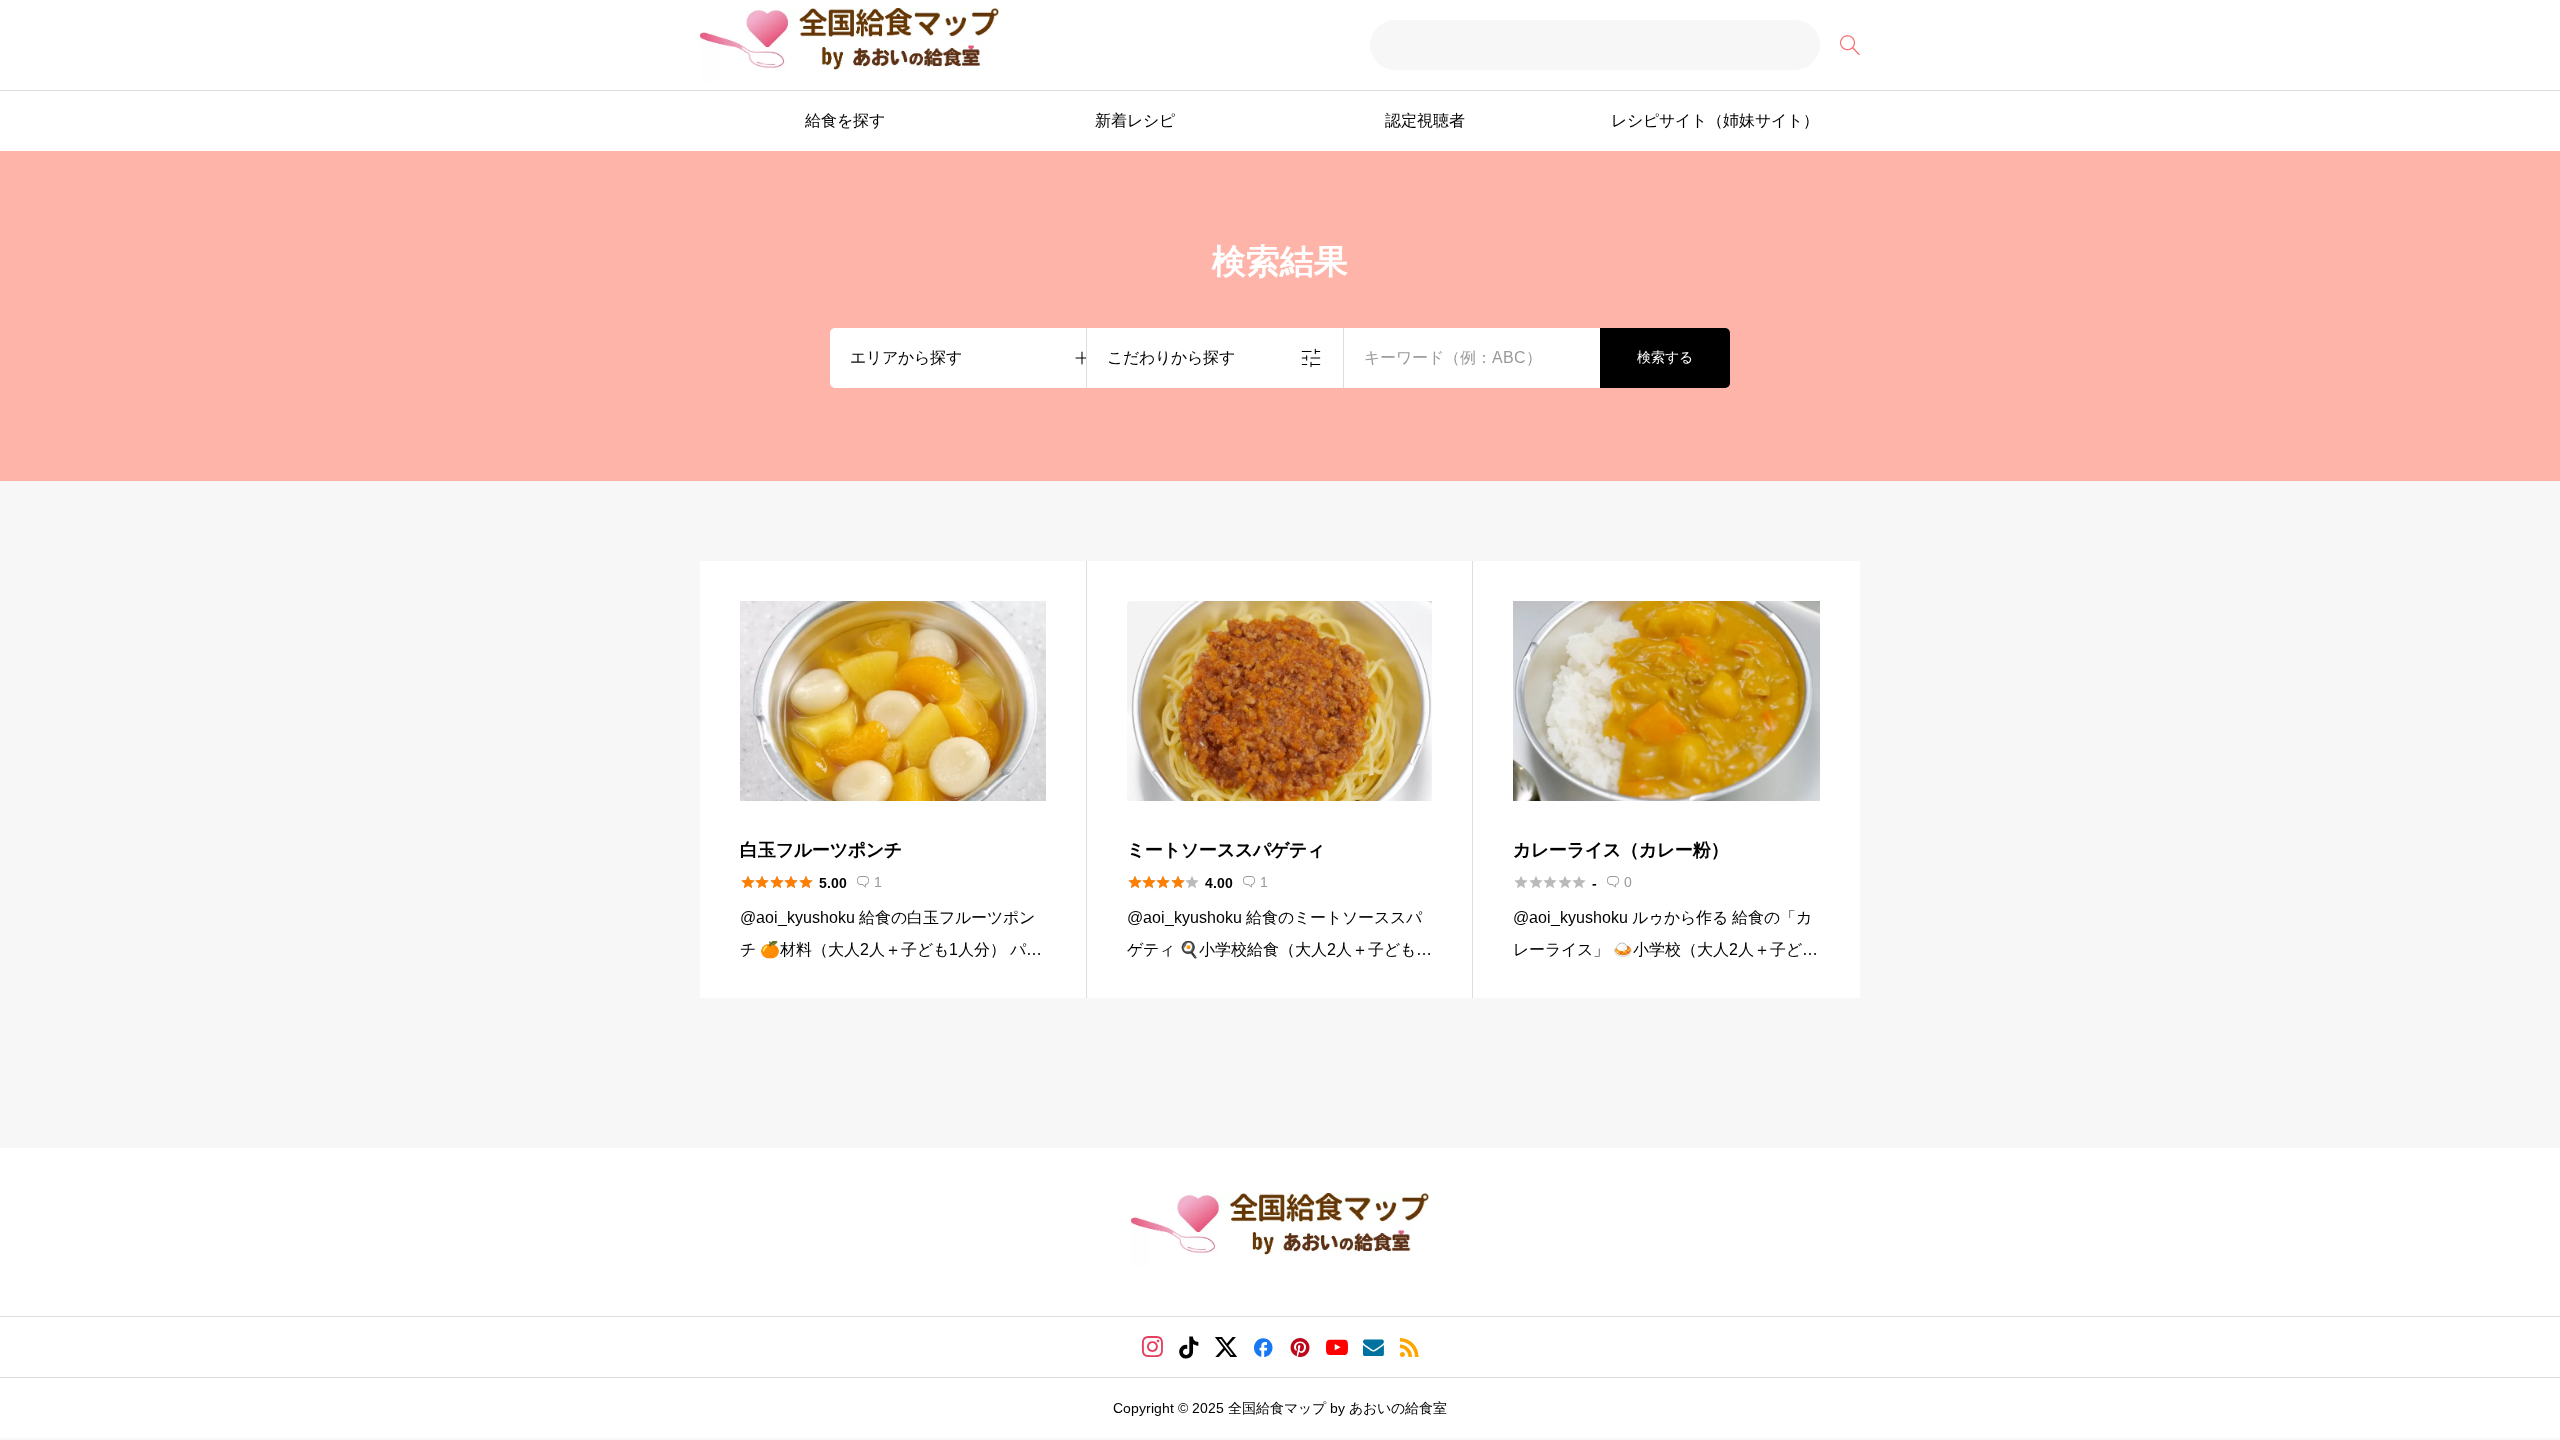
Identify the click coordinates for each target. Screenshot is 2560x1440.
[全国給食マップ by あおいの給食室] (849, 45)
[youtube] (1337, 1347)
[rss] (1409, 1347)
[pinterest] (1300, 1347)
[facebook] (1263, 1347)
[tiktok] (1189, 1347)
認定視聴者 (1425, 120)
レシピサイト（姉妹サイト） (1715, 120)
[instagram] (1152, 1347)
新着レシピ (1135, 120)
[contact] (1373, 1347)
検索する (1665, 357)
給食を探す (845, 120)
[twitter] (1226, 1347)
